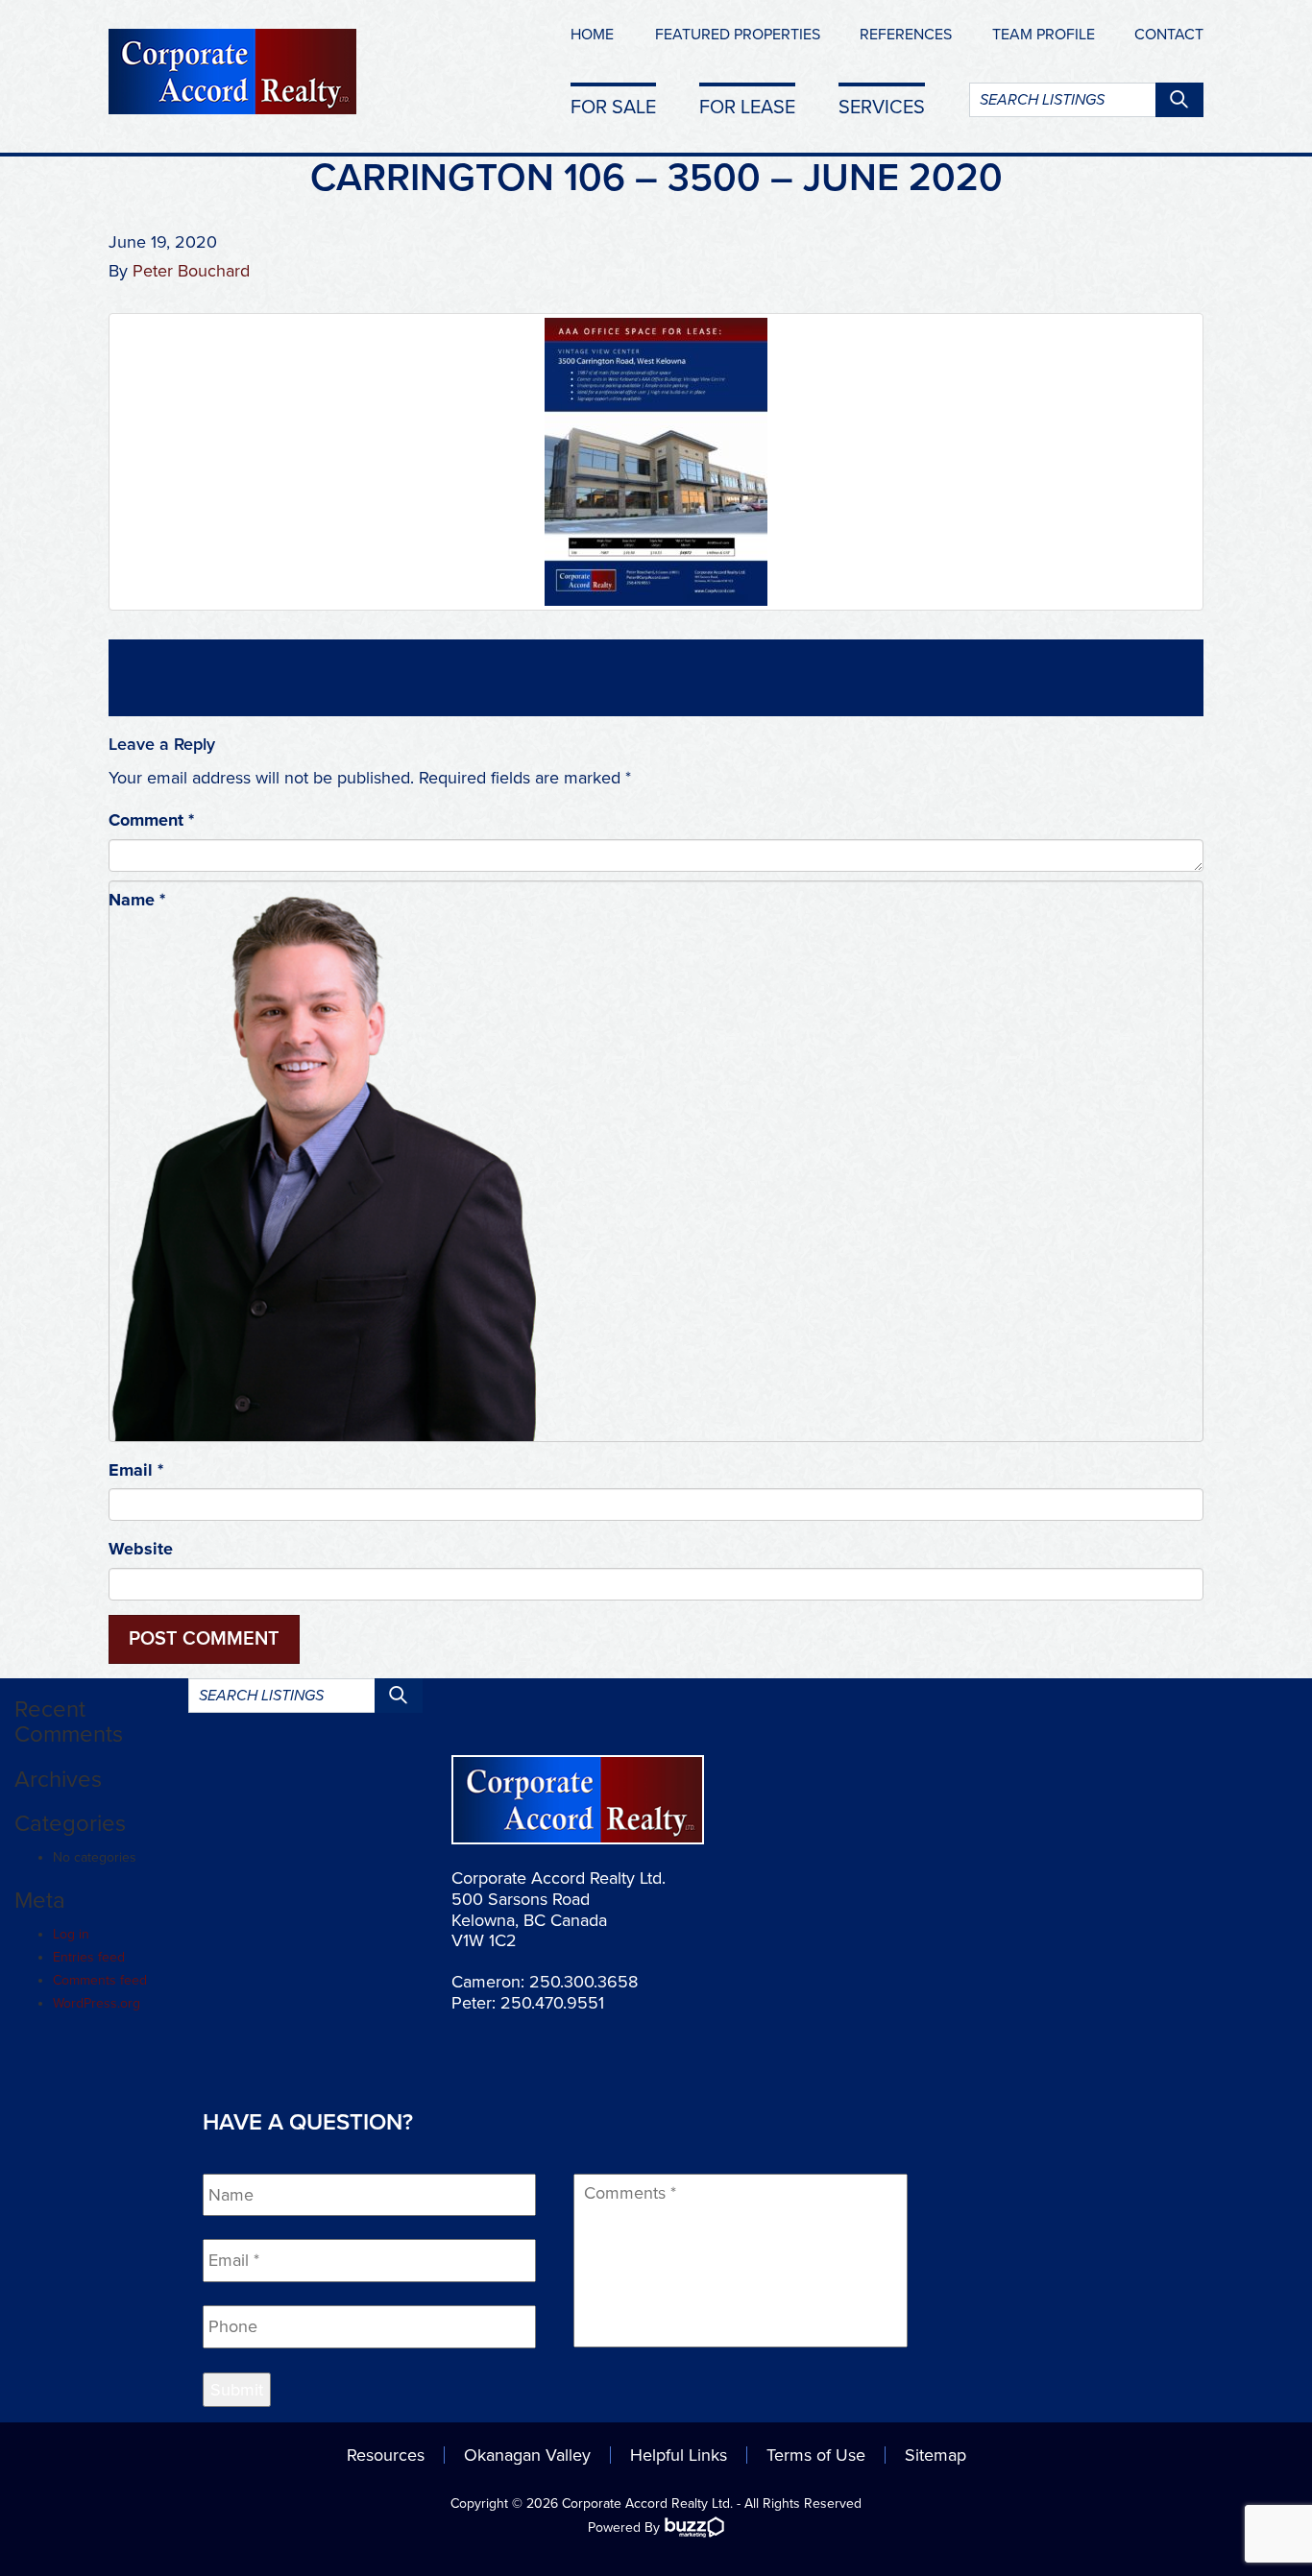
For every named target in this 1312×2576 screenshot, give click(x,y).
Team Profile (1044, 35)
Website (141, 1549)
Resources (386, 2455)
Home (592, 35)
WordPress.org (97, 2003)
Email (136, 1470)
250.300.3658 (583, 1982)
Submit (237, 2390)
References (906, 35)
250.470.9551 (552, 2003)
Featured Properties (738, 35)
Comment (151, 820)
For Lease (747, 107)
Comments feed (100, 1980)
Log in (71, 1934)
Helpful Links (679, 2455)
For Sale (613, 107)
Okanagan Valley (527, 2455)
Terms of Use (816, 2455)
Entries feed (89, 1957)
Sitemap (935, 2455)
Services (882, 107)
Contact (1169, 35)
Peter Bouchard (191, 271)
